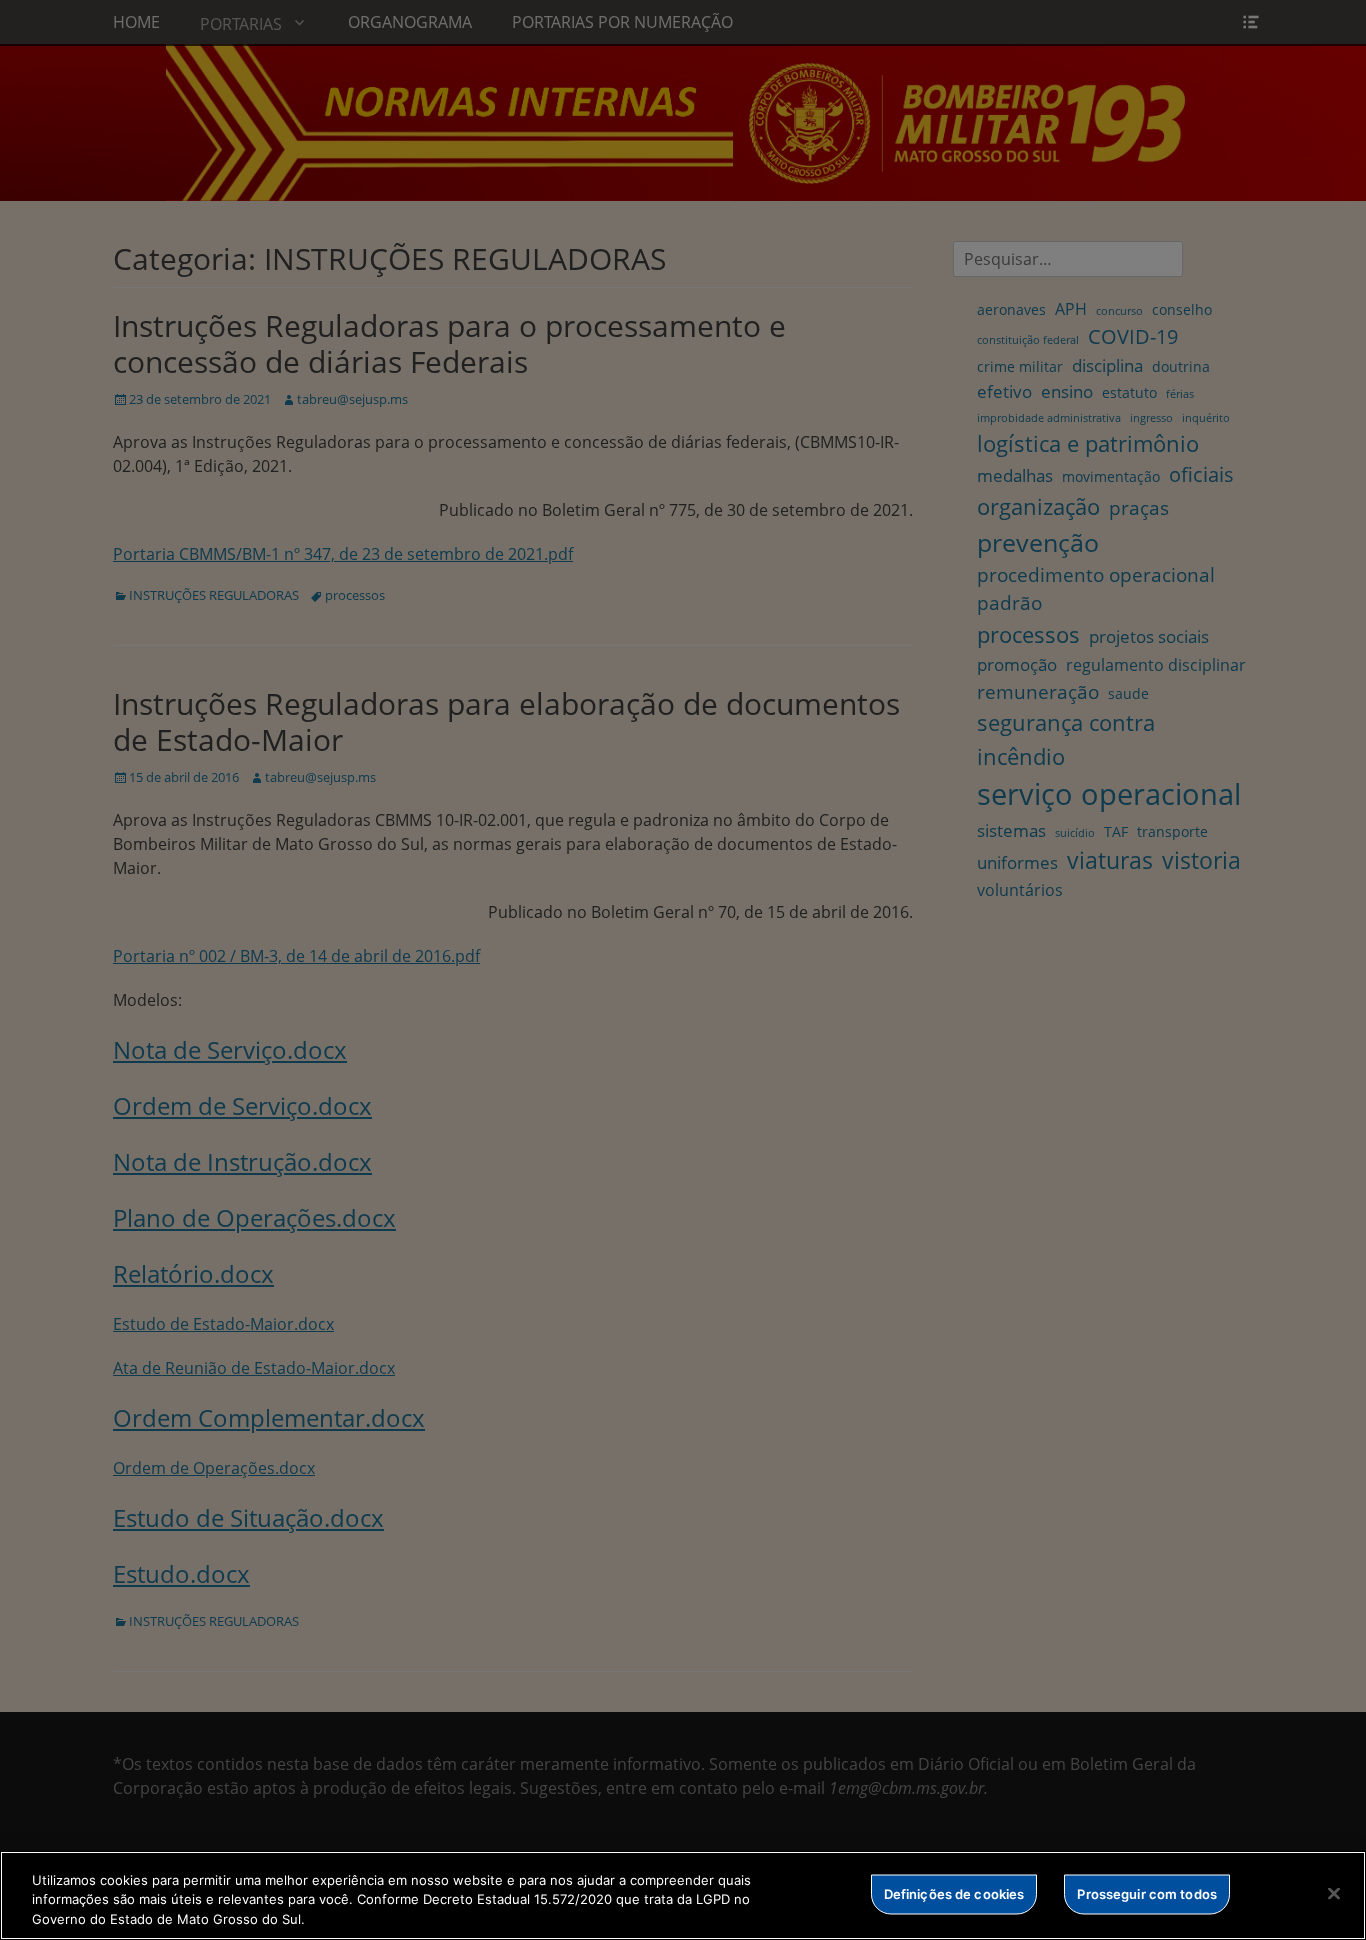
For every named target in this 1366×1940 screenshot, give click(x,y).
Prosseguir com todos (1147, 1893)
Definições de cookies (954, 1893)
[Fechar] (1334, 1893)
